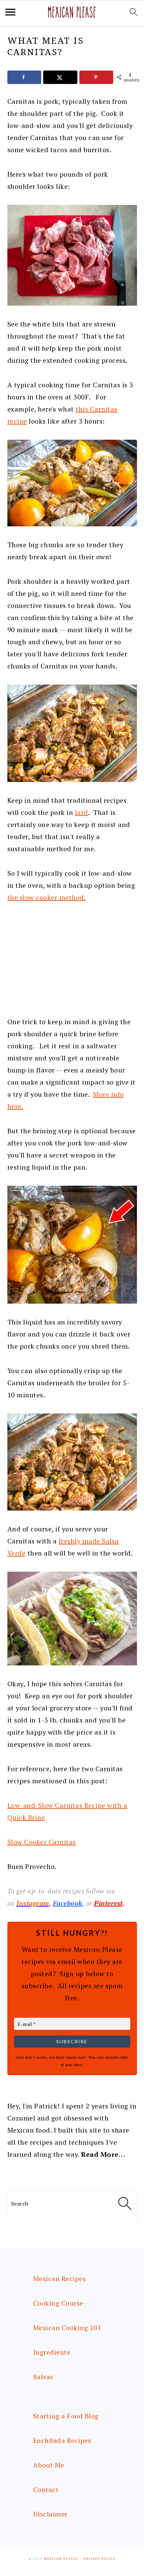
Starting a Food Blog (66, 2416)
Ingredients (52, 2352)
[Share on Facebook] (24, 77)
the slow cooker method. (47, 897)
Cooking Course (58, 2303)
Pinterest (109, 1903)
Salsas (43, 2377)
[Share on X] (60, 77)
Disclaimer (50, 2514)
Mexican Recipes (60, 2279)
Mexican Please (61, 2559)
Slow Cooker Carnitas (42, 1842)
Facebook (68, 1903)
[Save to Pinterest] (96, 77)
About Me (49, 2465)
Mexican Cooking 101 (67, 2328)
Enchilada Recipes (62, 2440)
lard (82, 812)
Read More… (103, 2154)
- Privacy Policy (98, 2559)
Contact (46, 2490)
